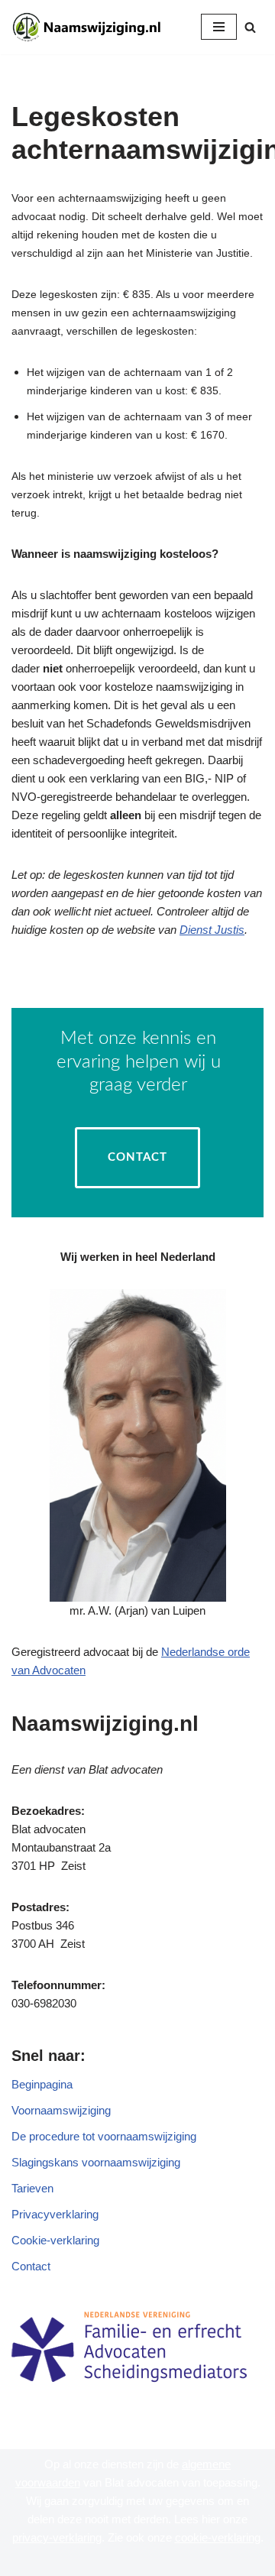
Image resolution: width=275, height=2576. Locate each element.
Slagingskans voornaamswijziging (96, 2162)
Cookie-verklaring (55, 2240)
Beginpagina (42, 2084)
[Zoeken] (250, 27)
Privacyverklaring (55, 2214)
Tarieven (32, 2188)
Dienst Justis (212, 930)
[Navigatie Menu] (219, 27)
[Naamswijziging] (89, 27)
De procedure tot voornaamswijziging (104, 2136)
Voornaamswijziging (61, 2110)
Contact (137, 1157)
